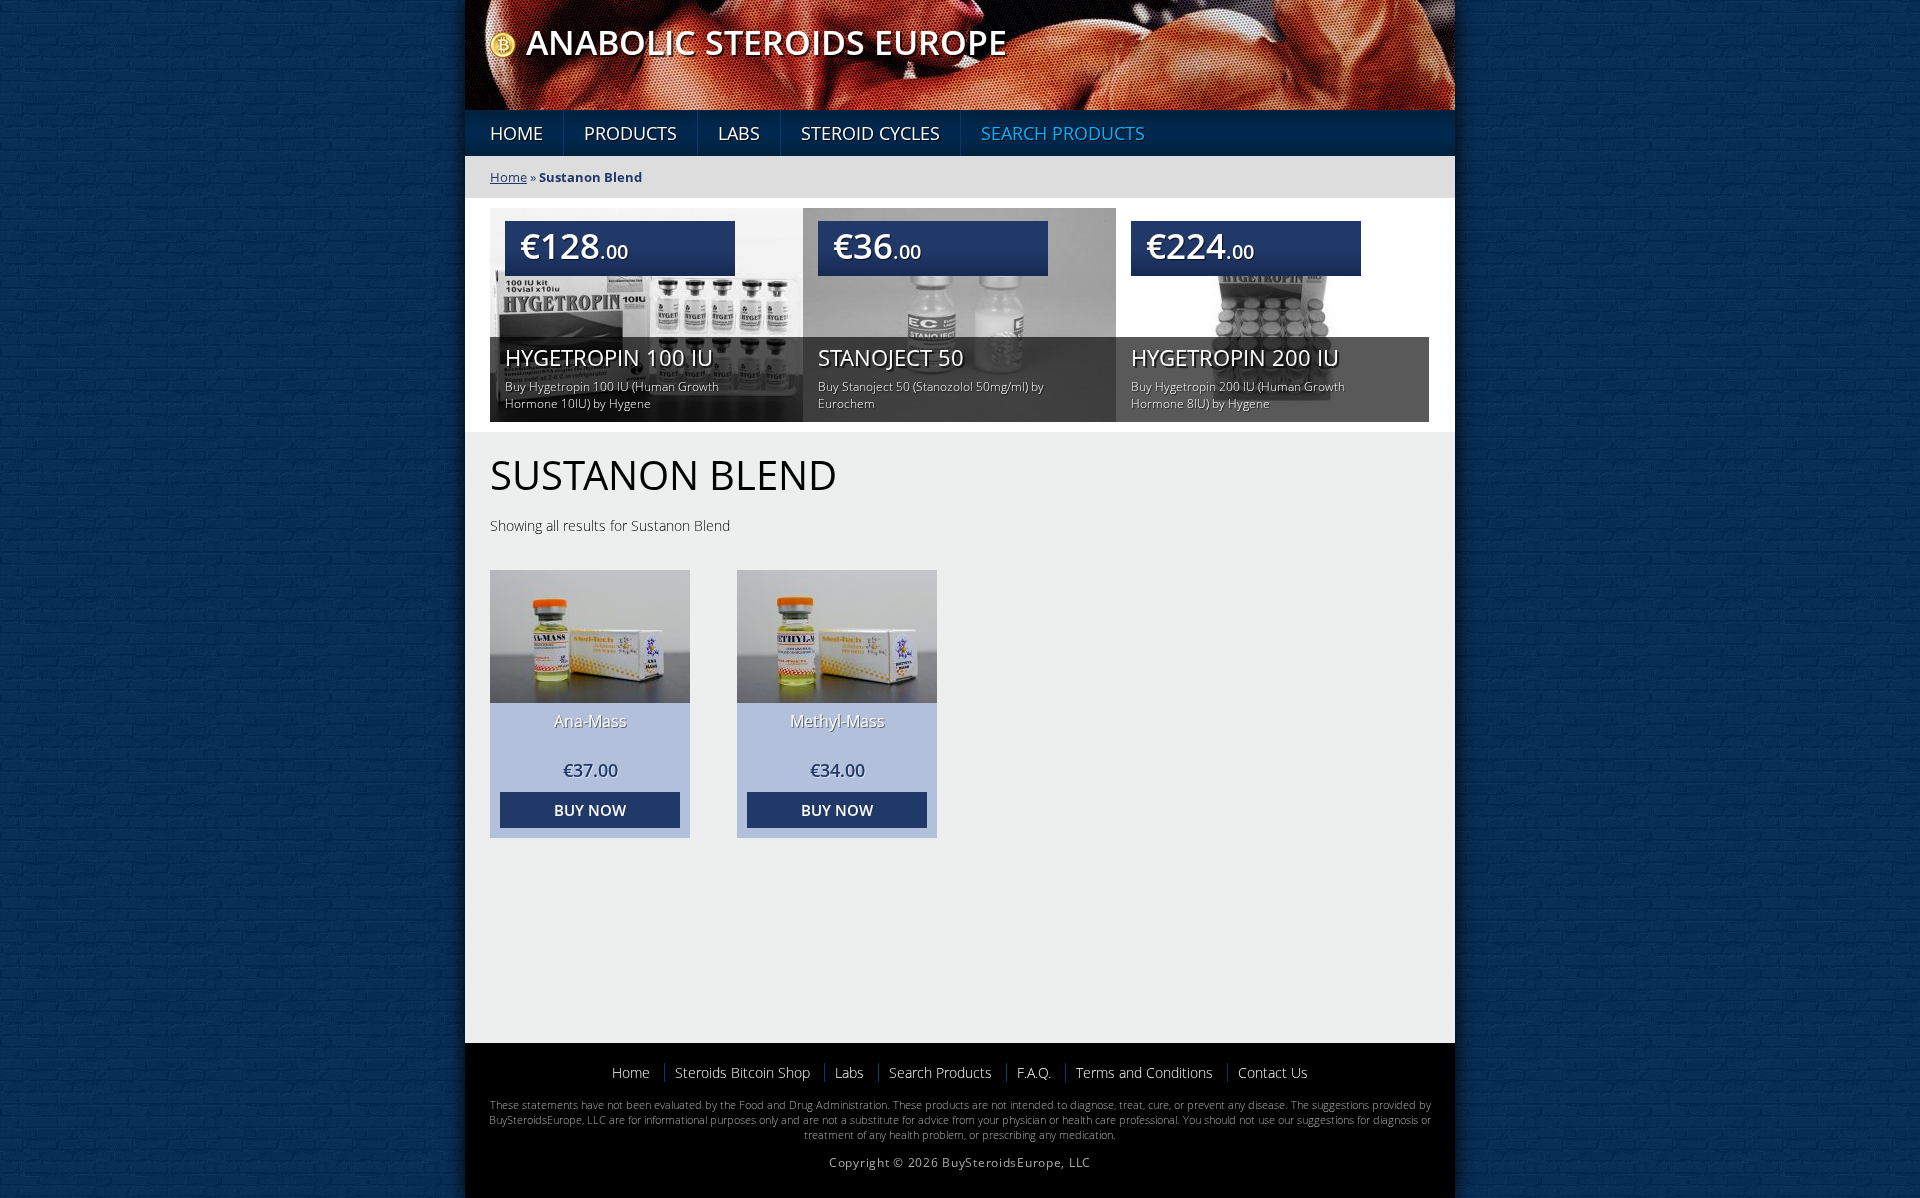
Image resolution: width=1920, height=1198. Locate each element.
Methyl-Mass (837, 721)
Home (516, 133)
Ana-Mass (590, 721)
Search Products (1063, 133)
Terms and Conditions (1144, 1072)
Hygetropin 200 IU (1235, 357)
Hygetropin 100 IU (609, 357)
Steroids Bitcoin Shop (742, 1072)
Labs (739, 133)
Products (630, 133)
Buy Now (590, 810)
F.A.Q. (1034, 1072)
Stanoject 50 (891, 357)
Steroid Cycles (870, 133)
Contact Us (1273, 1072)
